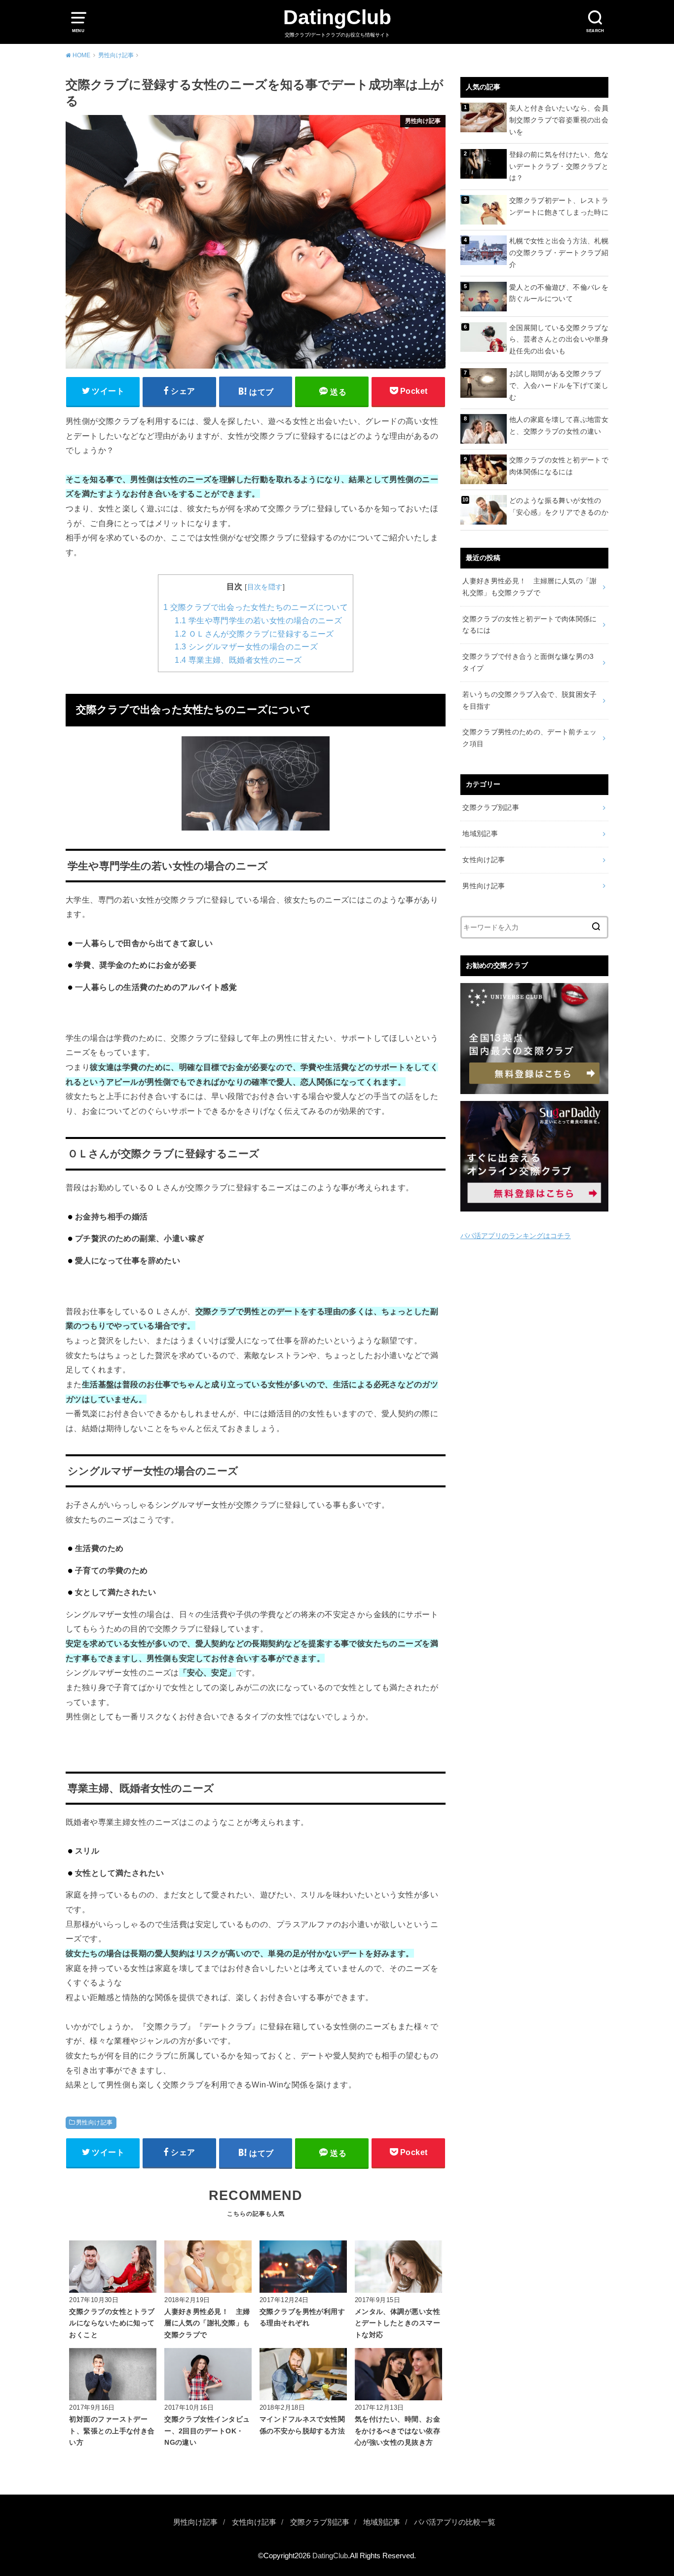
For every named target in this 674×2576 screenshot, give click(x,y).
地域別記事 (480, 833)
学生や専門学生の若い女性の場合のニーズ (258, 621)
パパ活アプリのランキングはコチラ (516, 1236)
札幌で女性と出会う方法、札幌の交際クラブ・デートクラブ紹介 (559, 253)
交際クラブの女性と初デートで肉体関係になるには (559, 466)
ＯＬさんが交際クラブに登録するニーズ (254, 634)
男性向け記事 (94, 2122)
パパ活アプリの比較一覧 (455, 2522)
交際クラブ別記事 (491, 807)
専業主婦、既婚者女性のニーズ (238, 660)
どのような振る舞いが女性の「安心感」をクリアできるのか (559, 506)
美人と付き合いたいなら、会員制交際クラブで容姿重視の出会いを (559, 120)
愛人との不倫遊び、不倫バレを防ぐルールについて (559, 293)
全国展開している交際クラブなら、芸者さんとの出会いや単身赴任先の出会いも (559, 340)
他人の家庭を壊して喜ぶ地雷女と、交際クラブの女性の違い (559, 425)
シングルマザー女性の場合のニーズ (246, 647)
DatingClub (337, 17)
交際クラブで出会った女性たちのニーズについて (256, 607)
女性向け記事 (484, 860)
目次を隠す (265, 587)
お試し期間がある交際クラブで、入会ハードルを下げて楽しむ (559, 385)
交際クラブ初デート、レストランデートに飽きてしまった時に (559, 206)
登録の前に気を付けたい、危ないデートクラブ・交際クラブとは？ (559, 166)
